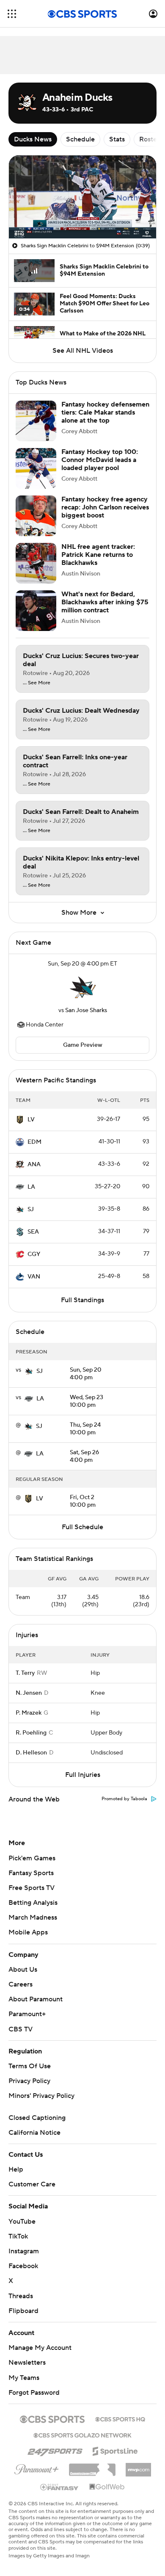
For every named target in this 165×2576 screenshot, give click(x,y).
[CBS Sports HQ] (120, 2418)
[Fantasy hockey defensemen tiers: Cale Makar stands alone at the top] (36, 421)
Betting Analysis (33, 1903)
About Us (23, 1970)
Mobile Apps (28, 1932)
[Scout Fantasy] (60, 2487)
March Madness (33, 1917)
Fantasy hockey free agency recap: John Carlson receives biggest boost (105, 507)
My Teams (24, 2378)
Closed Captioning (37, 2118)
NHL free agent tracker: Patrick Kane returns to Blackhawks (98, 555)
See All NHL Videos (83, 351)
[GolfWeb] (107, 2487)
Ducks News (33, 139)
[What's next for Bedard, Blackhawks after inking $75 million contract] (36, 611)
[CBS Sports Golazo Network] (82, 2435)
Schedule (80, 139)
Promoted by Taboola (124, 1799)
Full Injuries (83, 1775)
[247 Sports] (55, 2450)
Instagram (24, 2251)
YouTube (22, 2222)
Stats (117, 139)
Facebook (23, 2266)
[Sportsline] (115, 2450)
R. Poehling (31, 1733)
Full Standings (82, 1300)
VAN (34, 1277)
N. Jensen (29, 1693)
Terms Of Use (30, 2066)
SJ (31, 1209)
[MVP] (138, 2466)
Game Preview (83, 1045)
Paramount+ (27, 2014)
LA (31, 1187)
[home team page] (82, 987)
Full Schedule (82, 1527)
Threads (21, 2296)
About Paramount (36, 1999)
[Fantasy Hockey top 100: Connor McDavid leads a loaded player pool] (36, 468)
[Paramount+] (37, 2468)
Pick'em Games (32, 1858)
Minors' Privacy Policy (41, 2096)
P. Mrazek (29, 1713)
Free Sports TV (32, 1888)
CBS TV (21, 2029)
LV (31, 1120)
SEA (33, 1232)
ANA (34, 1165)
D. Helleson (31, 1753)
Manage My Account (40, 2348)
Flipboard (23, 2311)
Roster (149, 139)
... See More (37, 683)
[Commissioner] (92, 2467)
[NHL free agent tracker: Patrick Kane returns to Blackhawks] (36, 563)
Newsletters (27, 2363)
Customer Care (32, 2184)
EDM (34, 1142)
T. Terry (25, 1673)
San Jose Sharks (86, 1010)
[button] (12, 14)
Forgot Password (34, 2393)
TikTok (18, 2236)
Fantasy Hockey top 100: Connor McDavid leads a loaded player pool (100, 460)
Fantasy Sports (31, 1873)
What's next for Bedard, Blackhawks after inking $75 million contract (105, 602)
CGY (34, 1254)
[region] (82, 197)
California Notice (34, 2133)
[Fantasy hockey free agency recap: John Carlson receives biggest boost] (36, 516)
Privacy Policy (29, 2081)
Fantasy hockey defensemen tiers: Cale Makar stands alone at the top (105, 412)
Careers (21, 1984)
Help (16, 2169)
